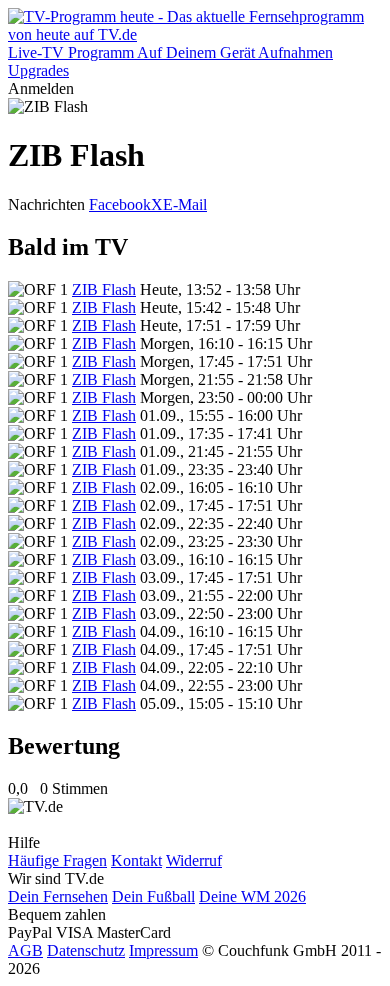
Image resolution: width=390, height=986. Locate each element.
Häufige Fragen (57, 860)
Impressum (163, 950)
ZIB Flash (104, 289)
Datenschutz (86, 950)
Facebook (120, 204)
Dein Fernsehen (58, 896)
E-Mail (185, 204)
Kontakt (136, 860)
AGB (25, 950)
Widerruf (194, 860)
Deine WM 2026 (252, 896)
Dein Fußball (153, 896)
